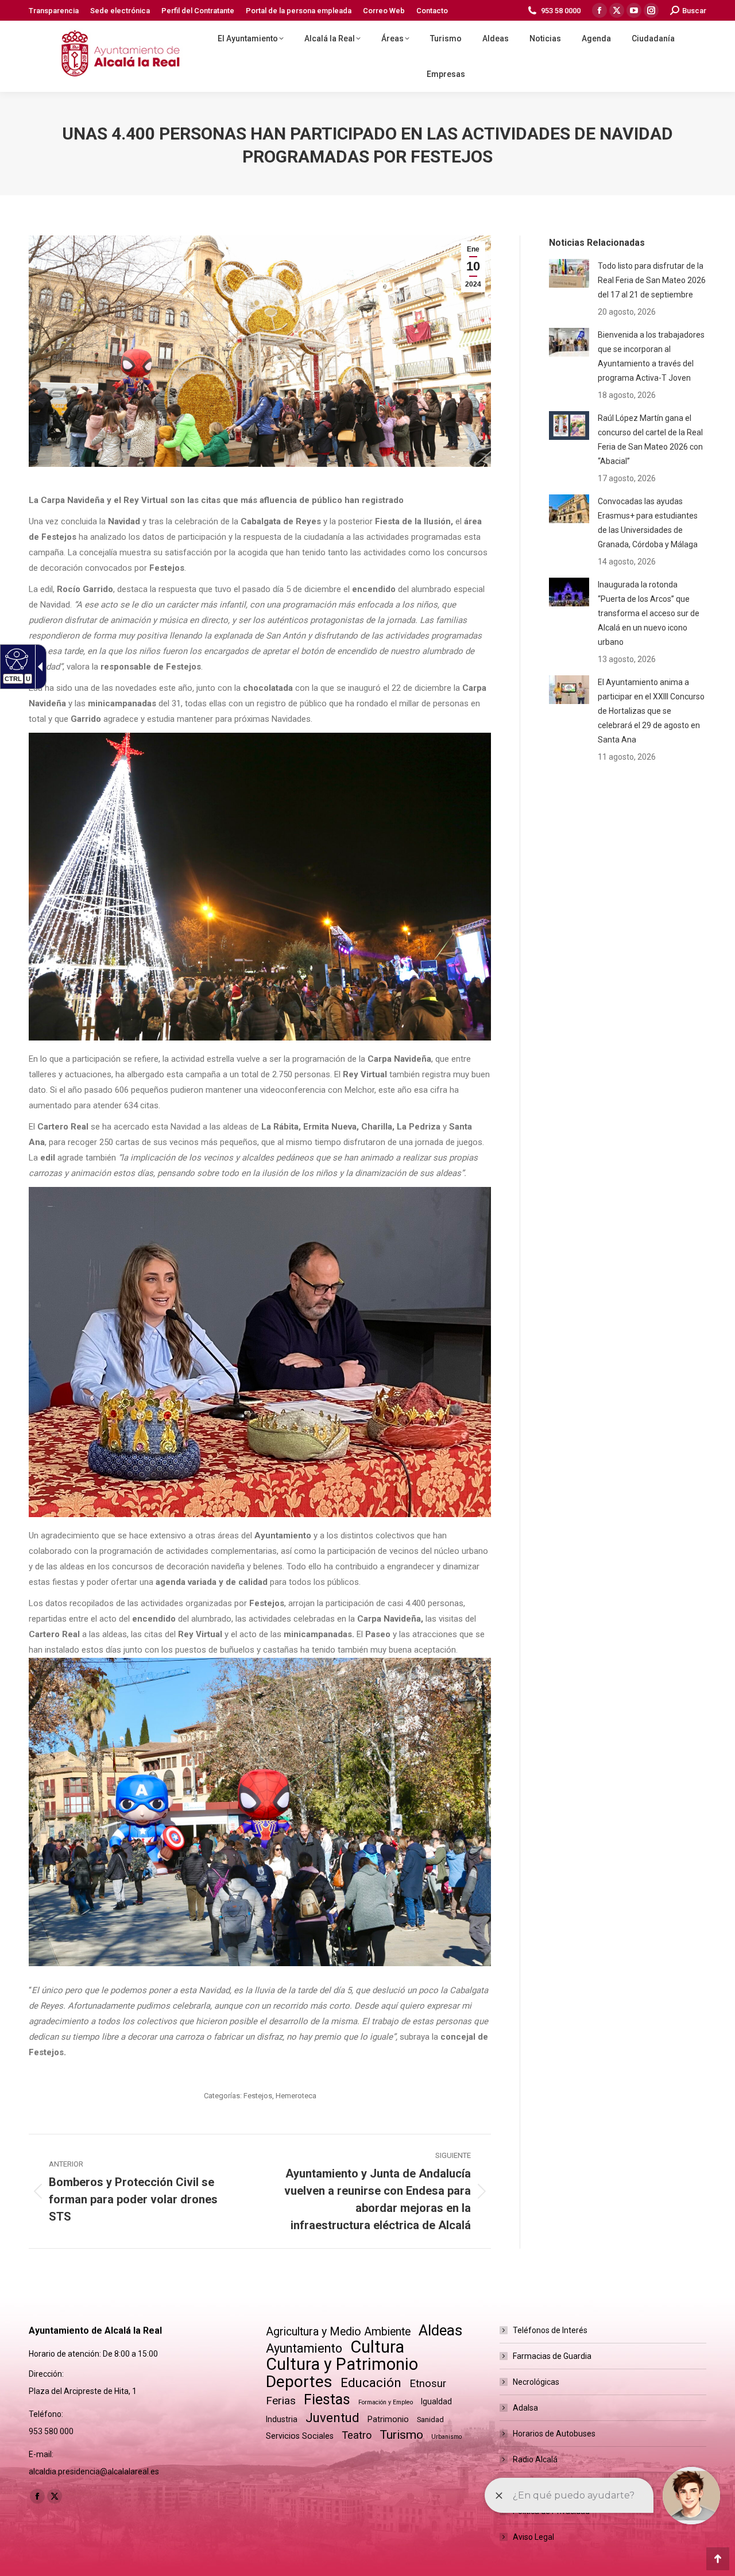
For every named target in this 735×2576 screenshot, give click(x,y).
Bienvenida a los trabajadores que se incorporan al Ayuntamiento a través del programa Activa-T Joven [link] (651, 356)
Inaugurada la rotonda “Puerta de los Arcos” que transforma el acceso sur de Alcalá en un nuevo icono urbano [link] (649, 613)
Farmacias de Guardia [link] (552, 2356)
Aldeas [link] (440, 2331)
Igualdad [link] (436, 2401)
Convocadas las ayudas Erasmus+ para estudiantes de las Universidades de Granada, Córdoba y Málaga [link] (648, 523)
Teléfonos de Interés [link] (550, 2330)
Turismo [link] (401, 2435)
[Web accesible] (15, 659)
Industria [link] (282, 2419)
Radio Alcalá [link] (535, 2459)
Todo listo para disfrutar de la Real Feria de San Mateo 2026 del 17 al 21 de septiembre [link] (652, 280)
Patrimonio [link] (388, 2419)
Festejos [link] (258, 2096)
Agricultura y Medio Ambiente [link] (338, 2332)
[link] (54, 11)
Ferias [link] (281, 2401)
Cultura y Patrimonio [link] (342, 2364)
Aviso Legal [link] (533, 2537)
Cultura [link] (377, 2347)
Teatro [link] (357, 2435)
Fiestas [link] (327, 2399)
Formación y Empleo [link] (386, 2402)
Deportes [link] (299, 2382)
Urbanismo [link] (446, 2437)
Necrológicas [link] (536, 2382)
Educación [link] (371, 2383)
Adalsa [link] (525, 2408)
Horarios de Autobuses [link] (554, 2434)
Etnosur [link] (428, 2384)
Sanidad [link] (430, 2420)
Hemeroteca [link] (296, 2096)
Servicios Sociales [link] (300, 2436)
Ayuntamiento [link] (304, 2348)
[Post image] (569, 273)
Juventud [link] (332, 2418)
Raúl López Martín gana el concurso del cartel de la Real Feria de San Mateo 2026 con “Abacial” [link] (650, 440)
